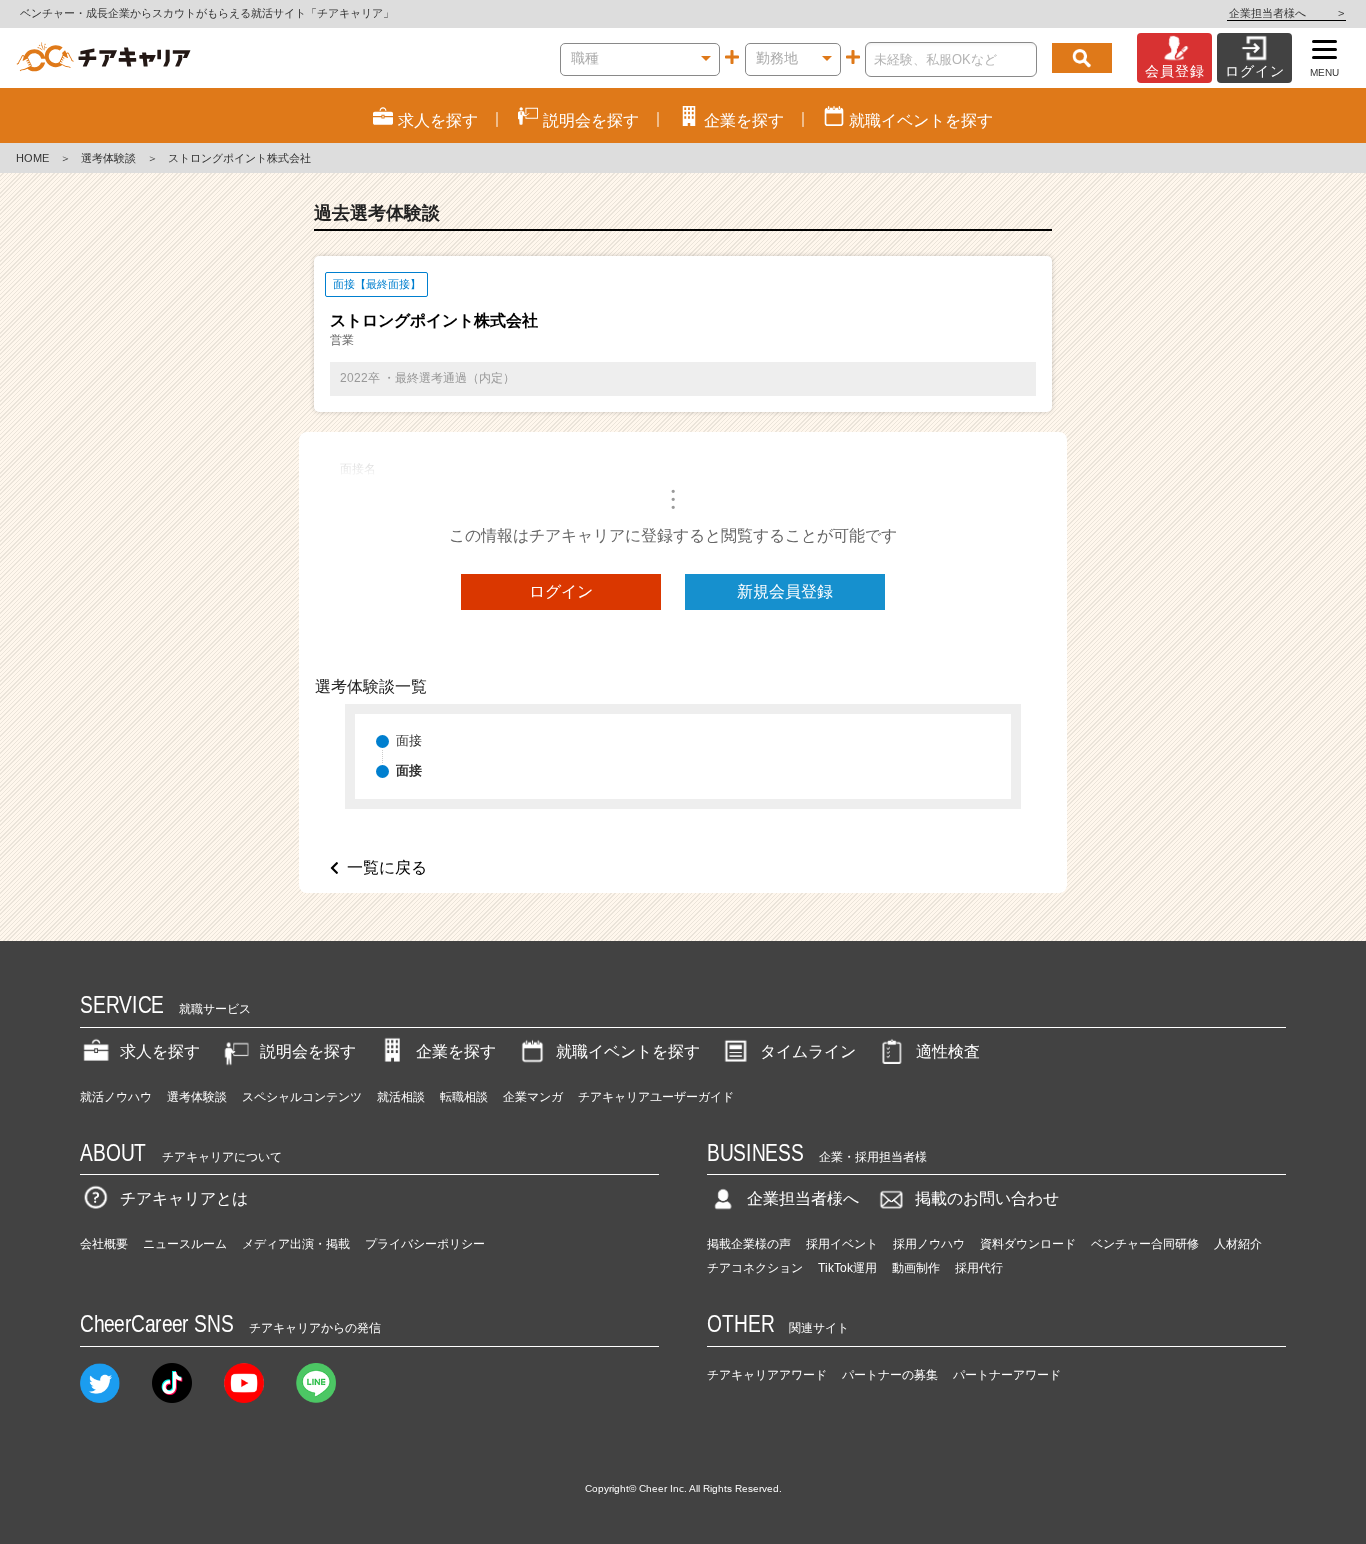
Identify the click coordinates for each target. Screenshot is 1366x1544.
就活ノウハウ (116, 1097)
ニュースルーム (185, 1244)
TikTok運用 (847, 1268)
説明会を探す (308, 1051)
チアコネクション (755, 1268)
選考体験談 (108, 158)
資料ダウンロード (1028, 1244)
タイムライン (808, 1051)
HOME (32, 158)
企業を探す (456, 1051)
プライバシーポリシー (425, 1244)
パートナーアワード (1007, 1375)
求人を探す (160, 1051)
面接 (409, 740)
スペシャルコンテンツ (302, 1097)
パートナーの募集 (890, 1375)
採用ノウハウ (929, 1244)
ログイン (561, 591)
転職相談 (464, 1097)
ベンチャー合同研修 (1145, 1244)
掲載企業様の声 (749, 1244)
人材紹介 (1238, 1244)
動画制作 (916, 1268)
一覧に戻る (387, 867)
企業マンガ (533, 1097)
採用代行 (979, 1268)
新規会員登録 (785, 591)
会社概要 (104, 1244)
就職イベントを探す (628, 1051)
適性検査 (948, 1051)
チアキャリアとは (184, 1198)
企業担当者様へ (1286, 13)
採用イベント (842, 1244)
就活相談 (401, 1097)
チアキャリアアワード (767, 1375)
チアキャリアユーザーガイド (656, 1097)
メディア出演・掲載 (296, 1244)
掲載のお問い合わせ (987, 1198)
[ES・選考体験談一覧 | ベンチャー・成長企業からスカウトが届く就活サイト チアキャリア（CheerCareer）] (103, 58)
